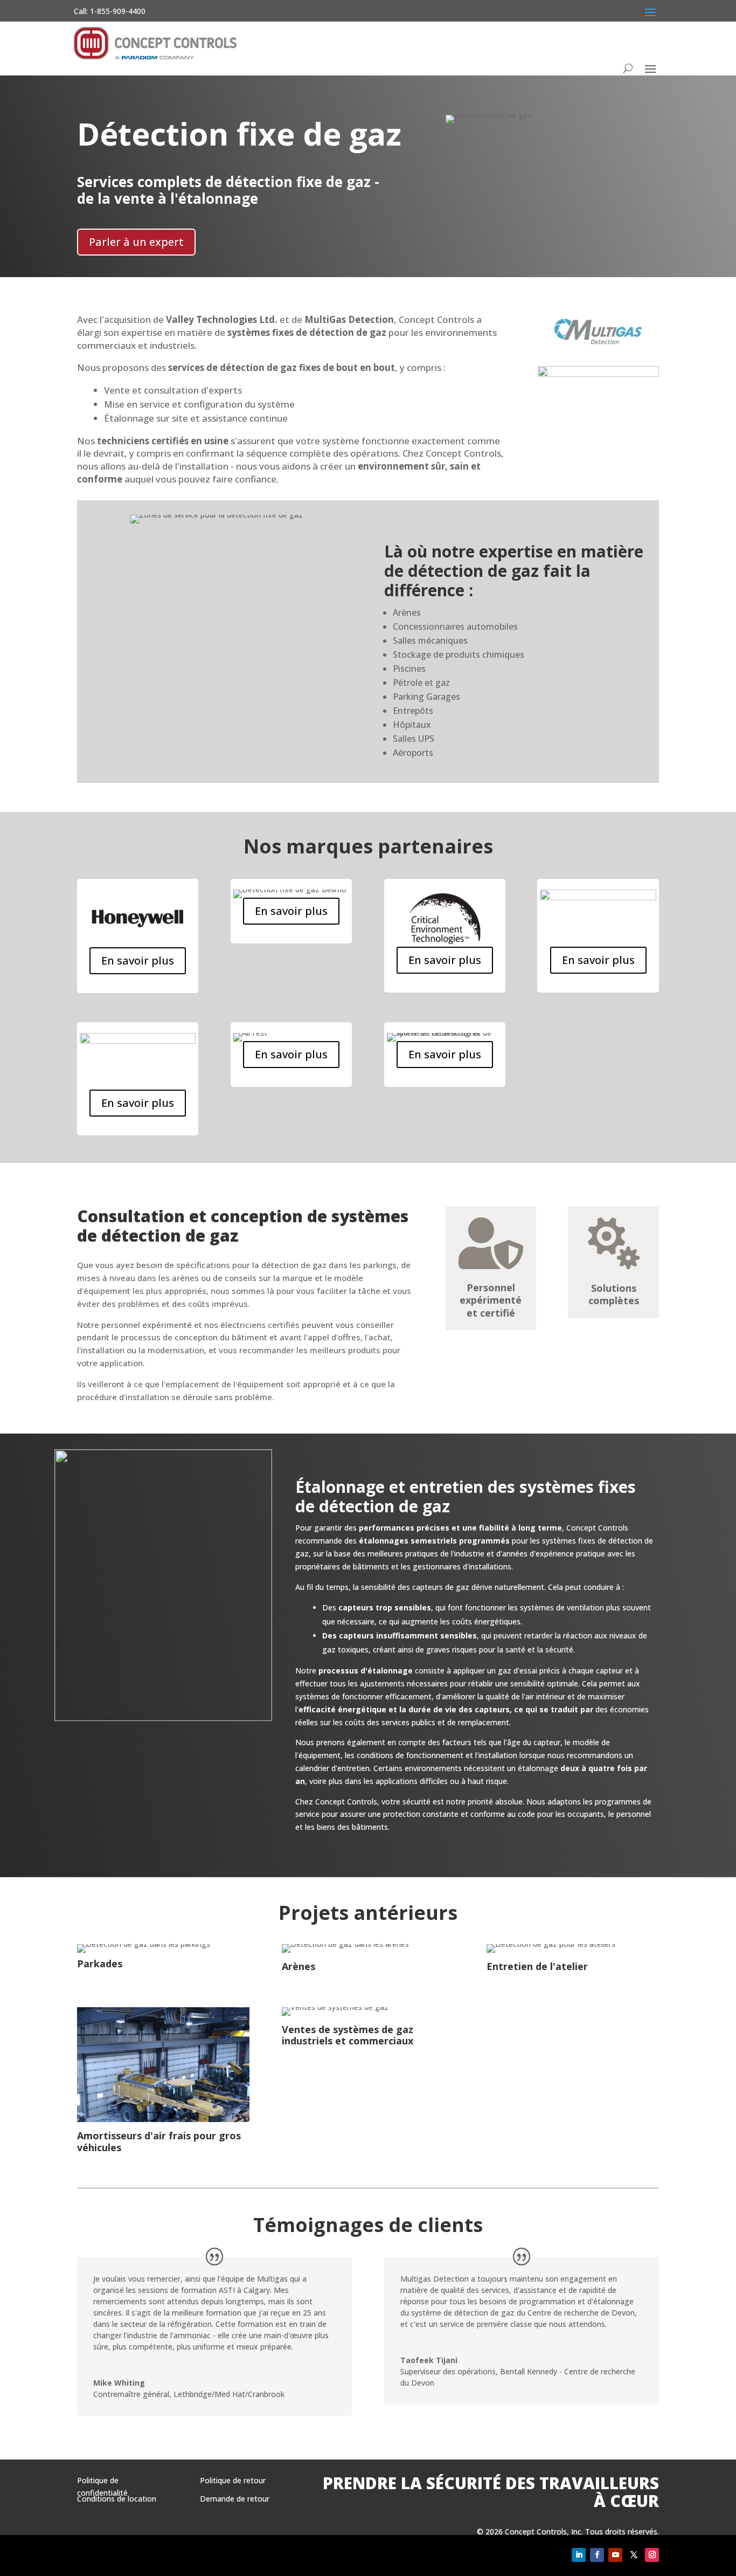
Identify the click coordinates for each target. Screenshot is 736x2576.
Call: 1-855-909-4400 (110, 11)
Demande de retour (235, 2499)
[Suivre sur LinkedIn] (579, 2555)
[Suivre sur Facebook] (597, 2555)
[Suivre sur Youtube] (615, 2555)
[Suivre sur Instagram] (652, 2555)
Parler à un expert (136, 242)
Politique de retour (233, 2480)
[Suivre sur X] (634, 2555)
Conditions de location (117, 2499)
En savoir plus (138, 960)
